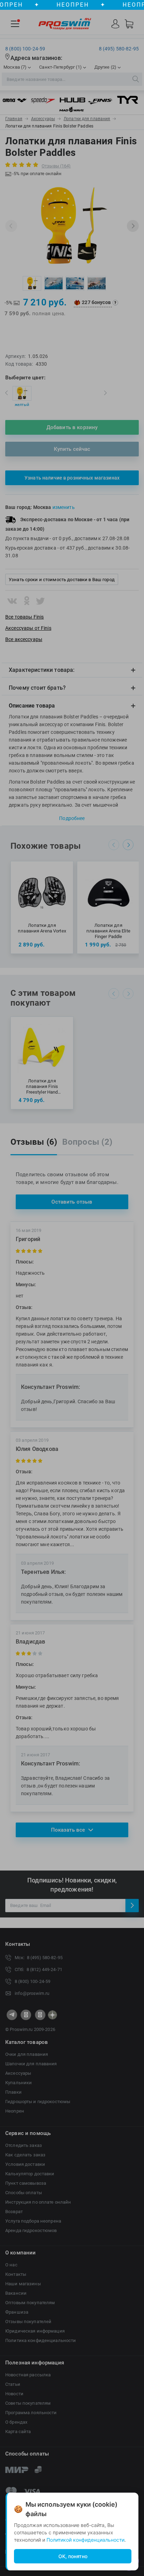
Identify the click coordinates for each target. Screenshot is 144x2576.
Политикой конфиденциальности (85, 2540)
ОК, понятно (73, 2556)
